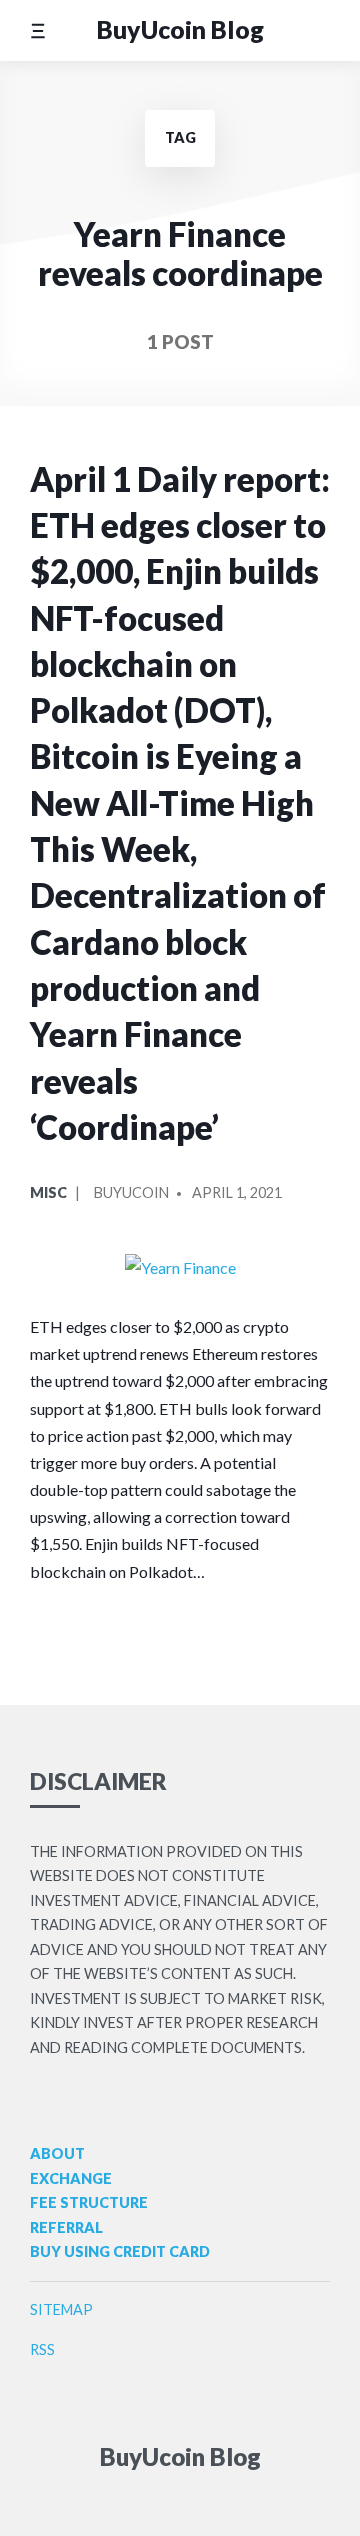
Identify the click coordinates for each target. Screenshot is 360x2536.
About (57, 2153)
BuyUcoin (131, 1192)
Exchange (71, 2178)
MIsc (48, 1192)
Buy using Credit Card (120, 2251)
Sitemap (61, 2309)
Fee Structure (89, 2202)
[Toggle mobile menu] (37, 30)
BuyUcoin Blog (180, 29)
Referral (66, 2227)
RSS (42, 2349)
